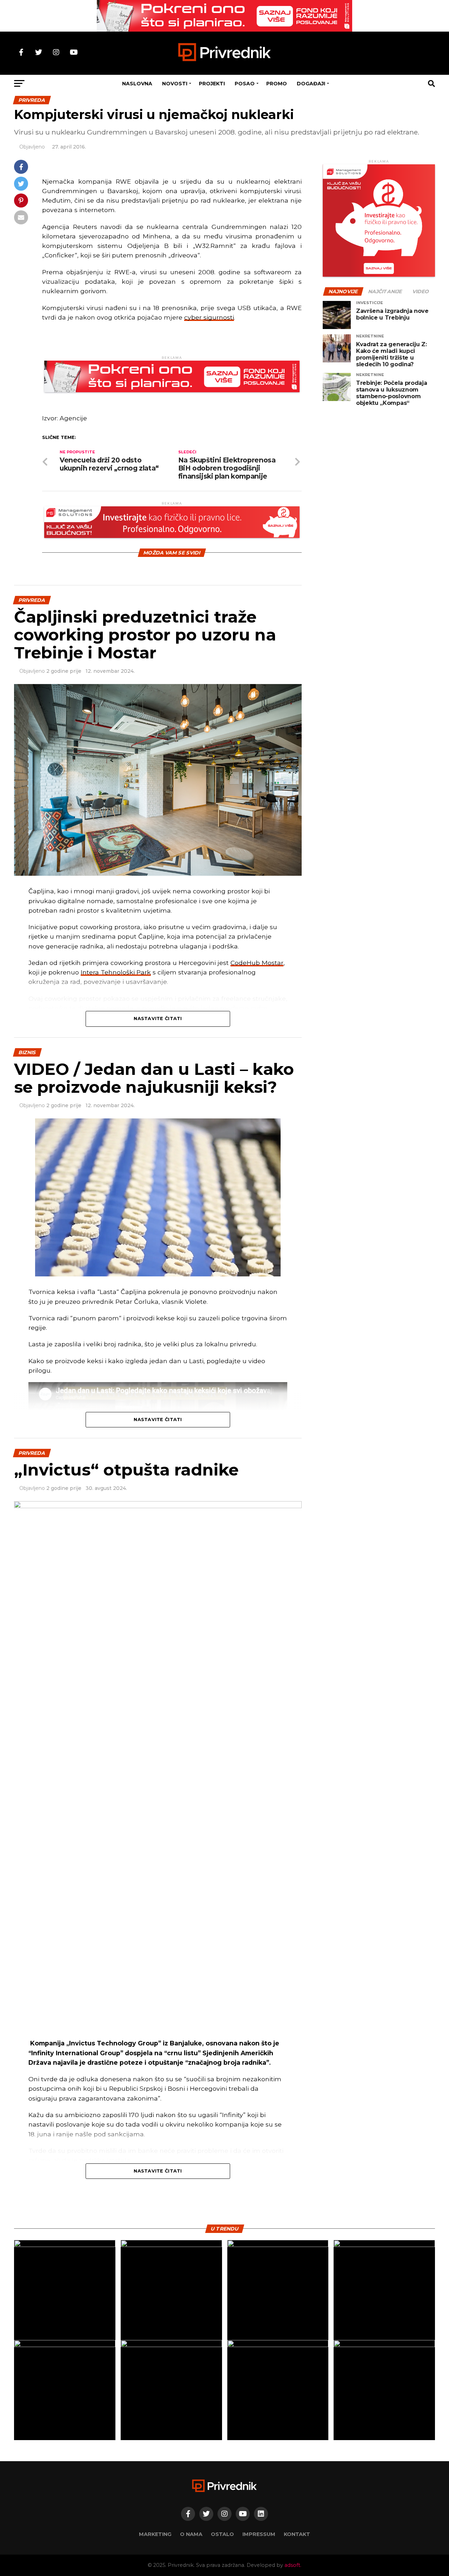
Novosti (175, 84)
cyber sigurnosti (209, 317)
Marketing (155, 2534)
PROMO (277, 84)
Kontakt (297, 2534)
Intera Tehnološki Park (116, 972)
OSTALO (222, 2534)
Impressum (259, 2534)
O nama (191, 2534)
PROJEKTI (212, 84)
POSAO (245, 84)
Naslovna (137, 84)
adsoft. (293, 2565)
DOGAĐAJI (311, 84)
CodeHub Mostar (257, 963)
